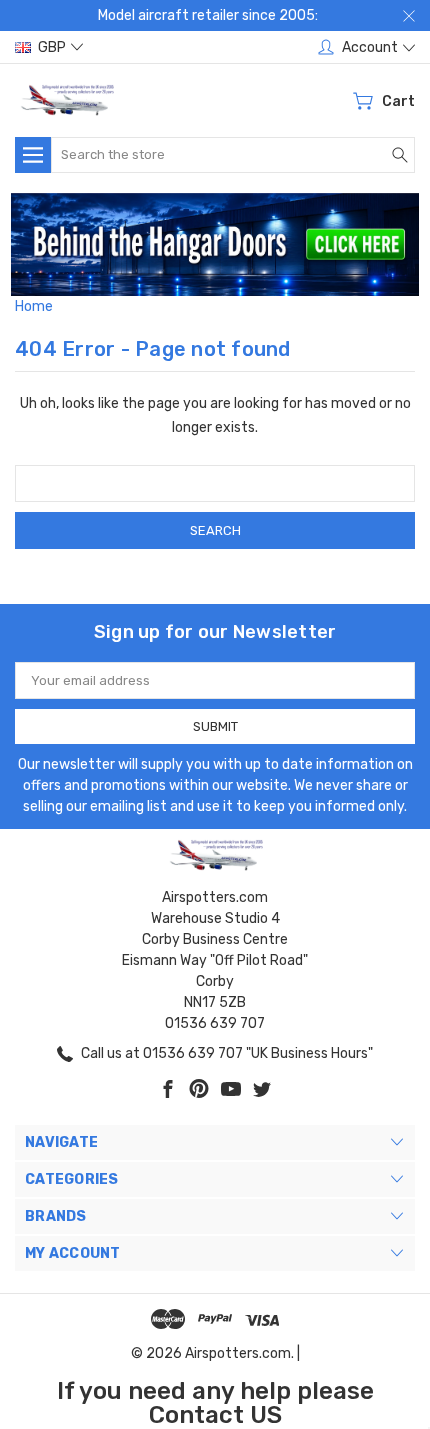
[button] (215, 244)
